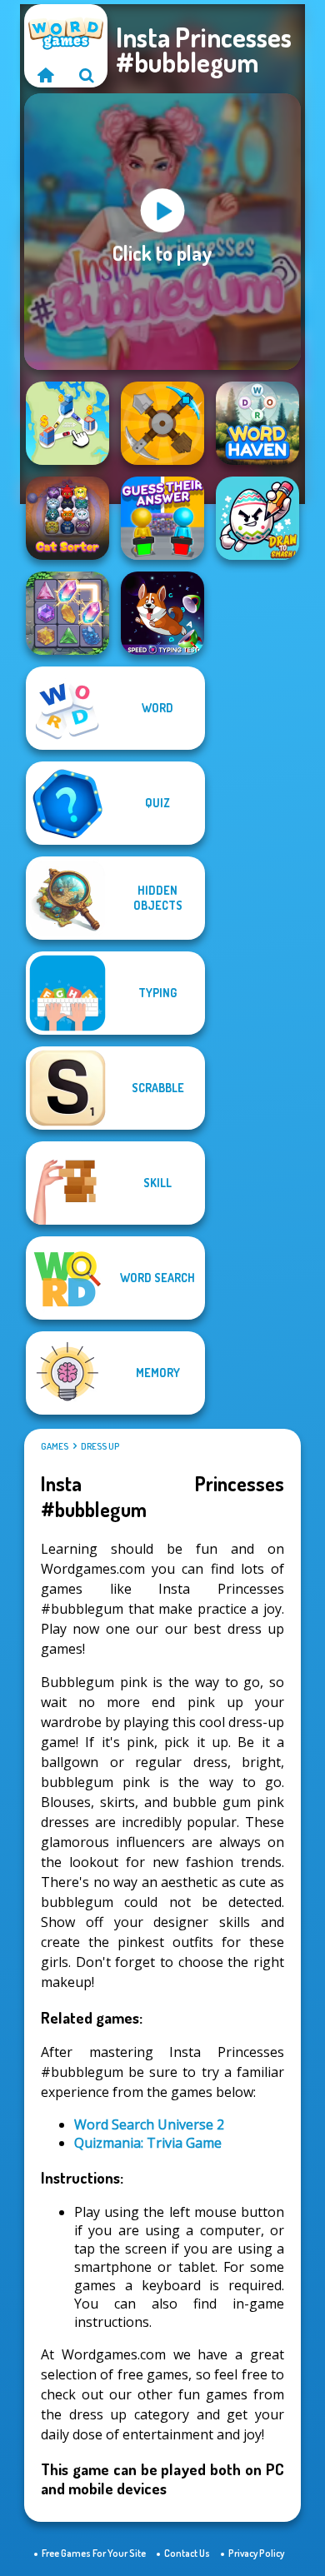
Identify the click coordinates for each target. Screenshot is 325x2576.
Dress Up (100, 1446)
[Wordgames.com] (45, 75)
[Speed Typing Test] (162, 613)
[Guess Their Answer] (162, 518)
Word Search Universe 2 (149, 2124)
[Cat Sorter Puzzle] (67, 518)
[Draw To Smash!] (257, 518)
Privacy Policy (256, 2553)
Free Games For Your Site (94, 2553)
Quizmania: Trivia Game (148, 2143)
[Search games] (87, 75)
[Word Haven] (257, 423)
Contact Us (187, 2553)
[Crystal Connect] (67, 613)
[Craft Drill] (162, 423)
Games (55, 1446)
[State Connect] (67, 423)
